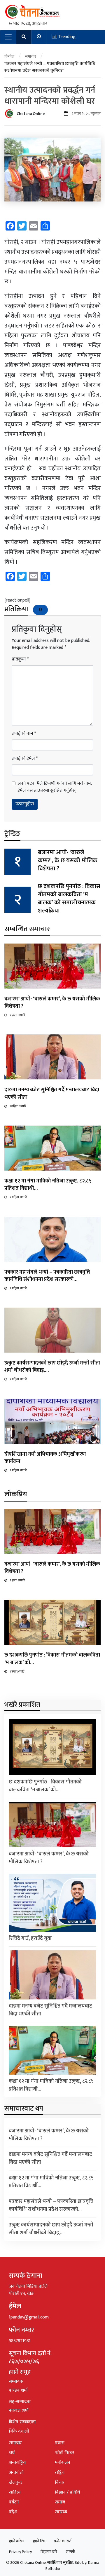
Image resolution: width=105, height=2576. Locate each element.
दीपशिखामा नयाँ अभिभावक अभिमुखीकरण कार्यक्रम (45, 1458)
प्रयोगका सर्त (63, 2541)
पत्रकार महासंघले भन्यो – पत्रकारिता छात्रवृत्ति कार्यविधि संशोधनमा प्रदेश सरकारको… (47, 1276)
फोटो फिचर (65, 2453)
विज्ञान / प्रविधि (67, 2492)
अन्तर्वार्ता (16, 2473)
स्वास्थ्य (61, 2512)
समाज (60, 2502)
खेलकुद (15, 2482)
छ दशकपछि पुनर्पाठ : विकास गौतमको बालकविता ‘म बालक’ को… (52, 1659)
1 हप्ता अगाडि (17, 1672)
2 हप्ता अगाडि (17, 1015)
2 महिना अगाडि (18, 1197)
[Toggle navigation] (8, 37)
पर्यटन (14, 2502)
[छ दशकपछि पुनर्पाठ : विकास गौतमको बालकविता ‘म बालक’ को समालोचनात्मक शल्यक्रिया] (52, 1622)
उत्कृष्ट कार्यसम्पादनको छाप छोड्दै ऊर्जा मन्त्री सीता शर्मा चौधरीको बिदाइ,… (52, 1367)
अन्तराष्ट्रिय (17, 2463)
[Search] (24, 37)
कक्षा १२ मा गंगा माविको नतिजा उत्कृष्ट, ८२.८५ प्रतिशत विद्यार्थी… (48, 1185)
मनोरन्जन (63, 2463)
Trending (66, 37)
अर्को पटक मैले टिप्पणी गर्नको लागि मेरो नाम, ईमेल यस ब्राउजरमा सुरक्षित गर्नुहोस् (55, 787)
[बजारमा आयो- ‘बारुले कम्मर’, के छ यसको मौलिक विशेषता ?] (52, 966)
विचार (60, 2482)
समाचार (31, 56)
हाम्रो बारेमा (17, 2541)
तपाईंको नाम (24, 734)
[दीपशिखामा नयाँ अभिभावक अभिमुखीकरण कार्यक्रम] (52, 1421)
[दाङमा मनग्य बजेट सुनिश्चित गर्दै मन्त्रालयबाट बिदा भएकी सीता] (52, 1057)
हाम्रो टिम (39, 2541)
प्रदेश (13, 2512)
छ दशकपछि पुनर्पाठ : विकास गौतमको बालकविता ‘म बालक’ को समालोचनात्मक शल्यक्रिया (69, 899)
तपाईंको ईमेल (25, 759)
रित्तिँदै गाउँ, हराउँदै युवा (30, 1938)
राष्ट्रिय (60, 2473)
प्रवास (60, 2443)
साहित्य (15, 2492)
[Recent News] (39, 37)
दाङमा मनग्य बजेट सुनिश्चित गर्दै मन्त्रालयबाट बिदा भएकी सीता (52, 1093)
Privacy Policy (20, 2552)
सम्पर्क (71, 2552)
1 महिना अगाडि (18, 1106)
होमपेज (9, 56)
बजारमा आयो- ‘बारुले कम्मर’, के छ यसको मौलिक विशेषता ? (68, 861)
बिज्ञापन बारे (49, 2552)
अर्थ (12, 2453)
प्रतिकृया (20, 659)
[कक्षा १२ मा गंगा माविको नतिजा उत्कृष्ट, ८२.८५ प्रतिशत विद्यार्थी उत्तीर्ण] (52, 1148)
